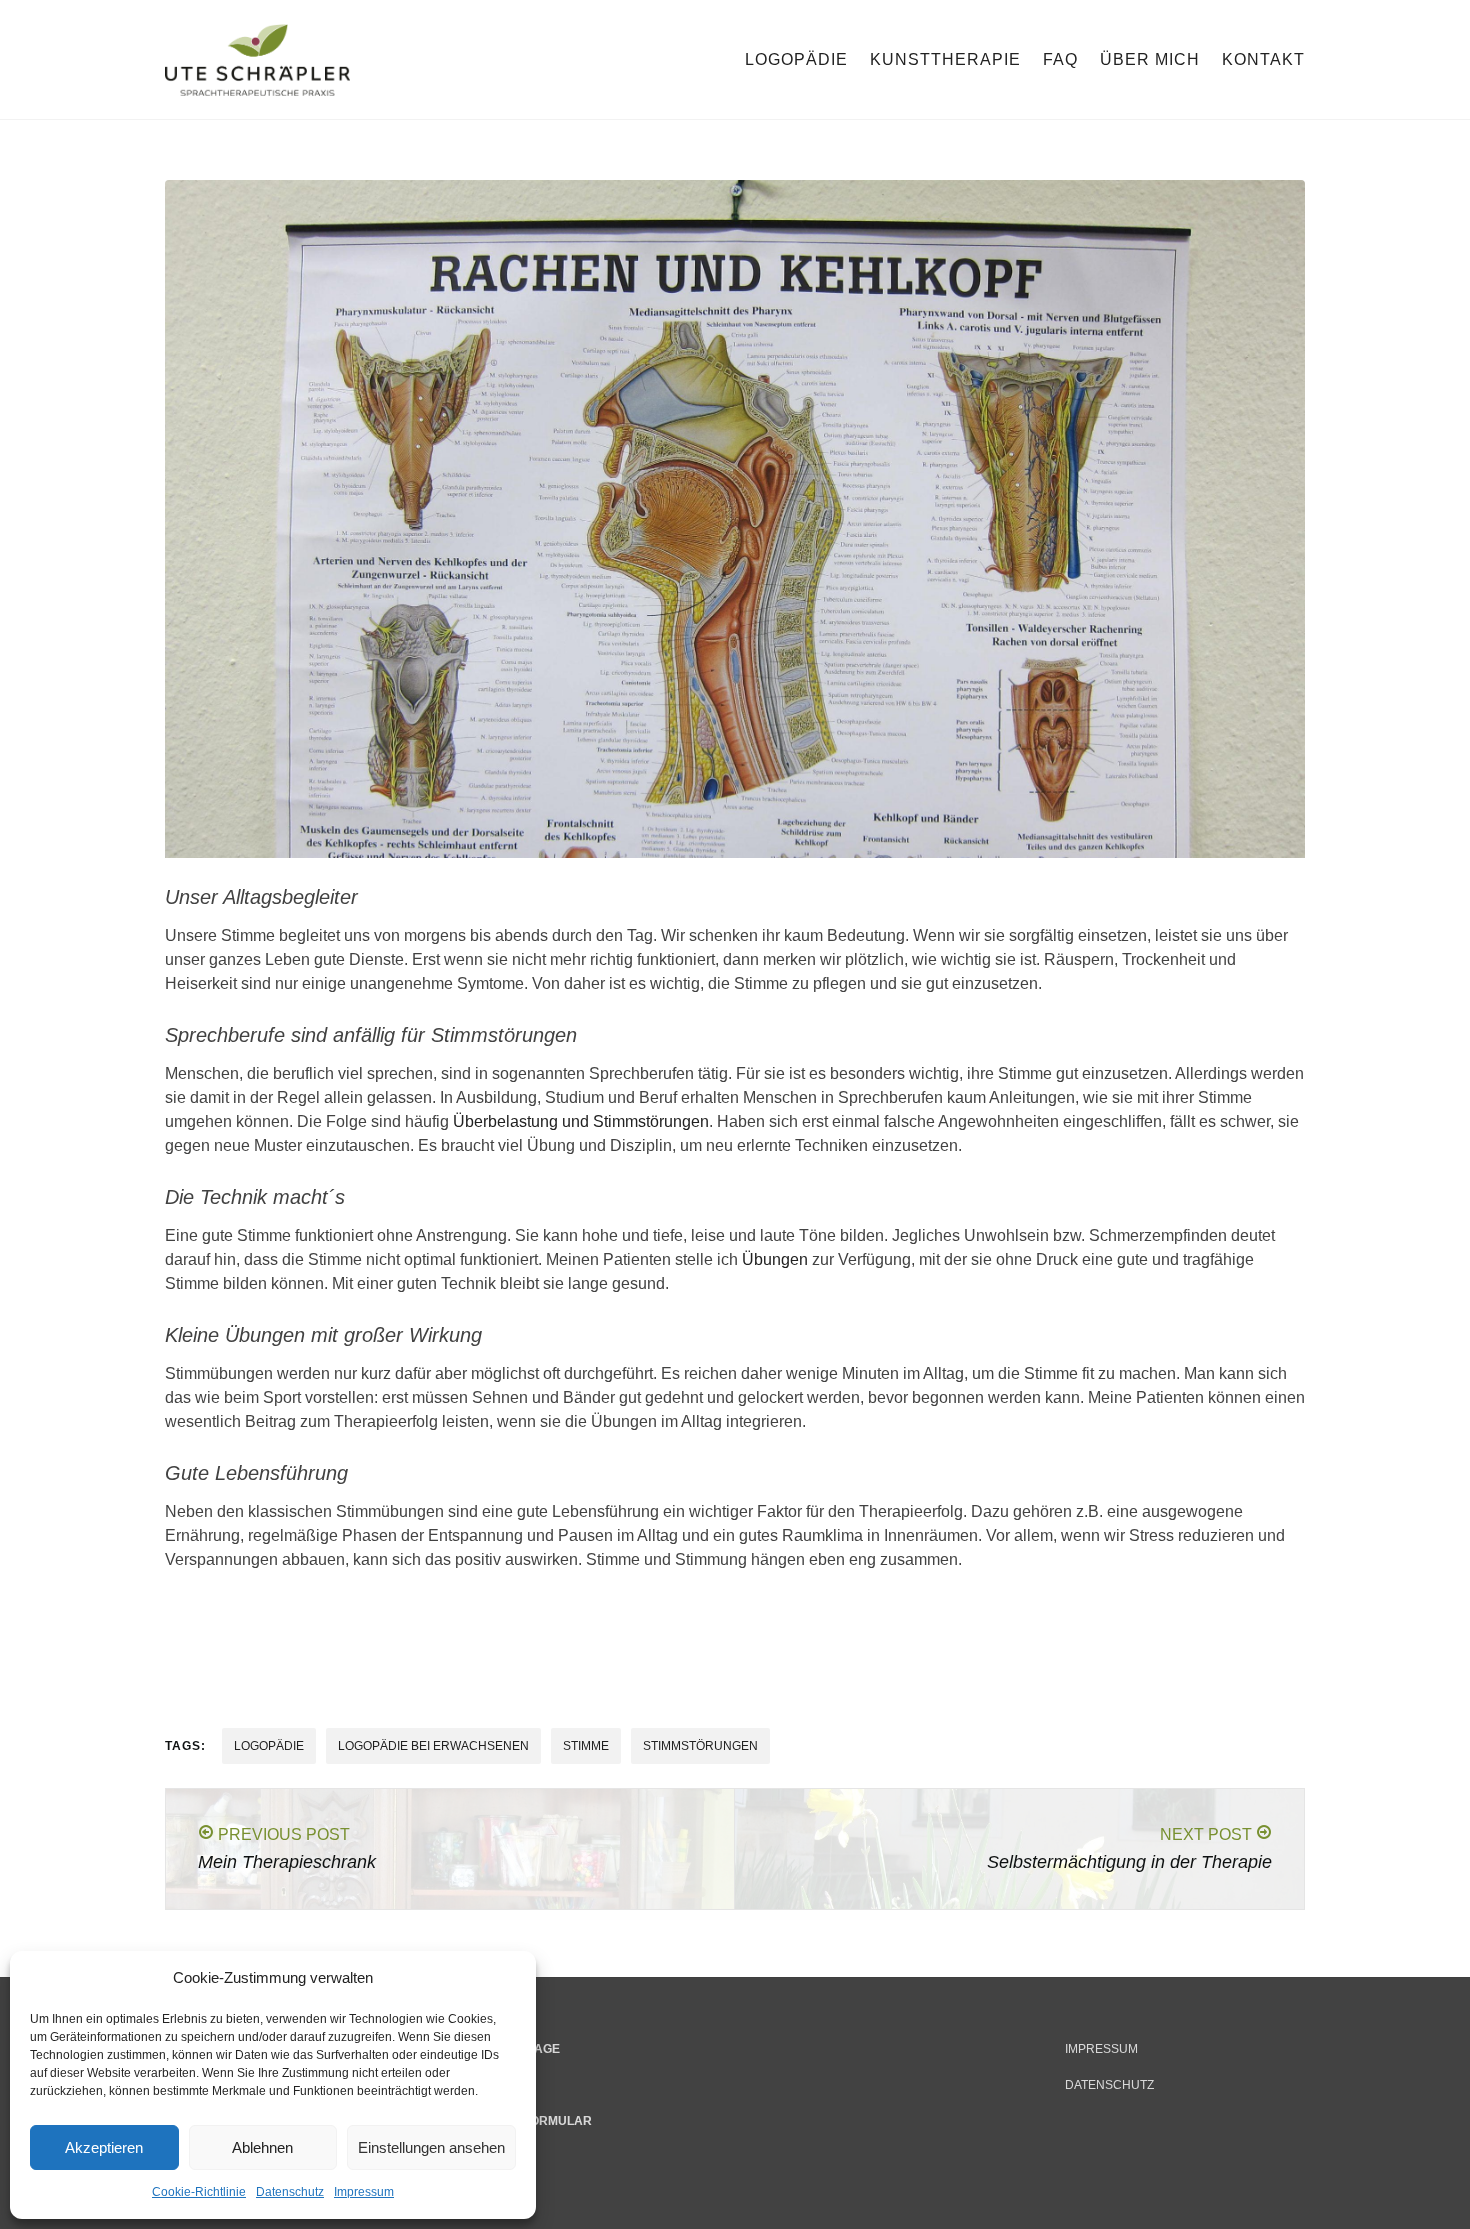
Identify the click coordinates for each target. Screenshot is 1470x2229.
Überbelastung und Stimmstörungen (581, 1121)
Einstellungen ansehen (431, 2147)
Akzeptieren (104, 2147)
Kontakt (1263, 59)
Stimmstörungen (700, 1746)
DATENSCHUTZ (1109, 2085)
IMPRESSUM (1101, 2049)
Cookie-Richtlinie (199, 2192)
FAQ (1060, 59)
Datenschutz (290, 2192)
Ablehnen (262, 2147)
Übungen (775, 1259)
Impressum (364, 2192)
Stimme (586, 1746)
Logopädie (796, 59)
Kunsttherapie (945, 59)
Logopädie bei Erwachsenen (433, 1746)
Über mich (1150, 59)
